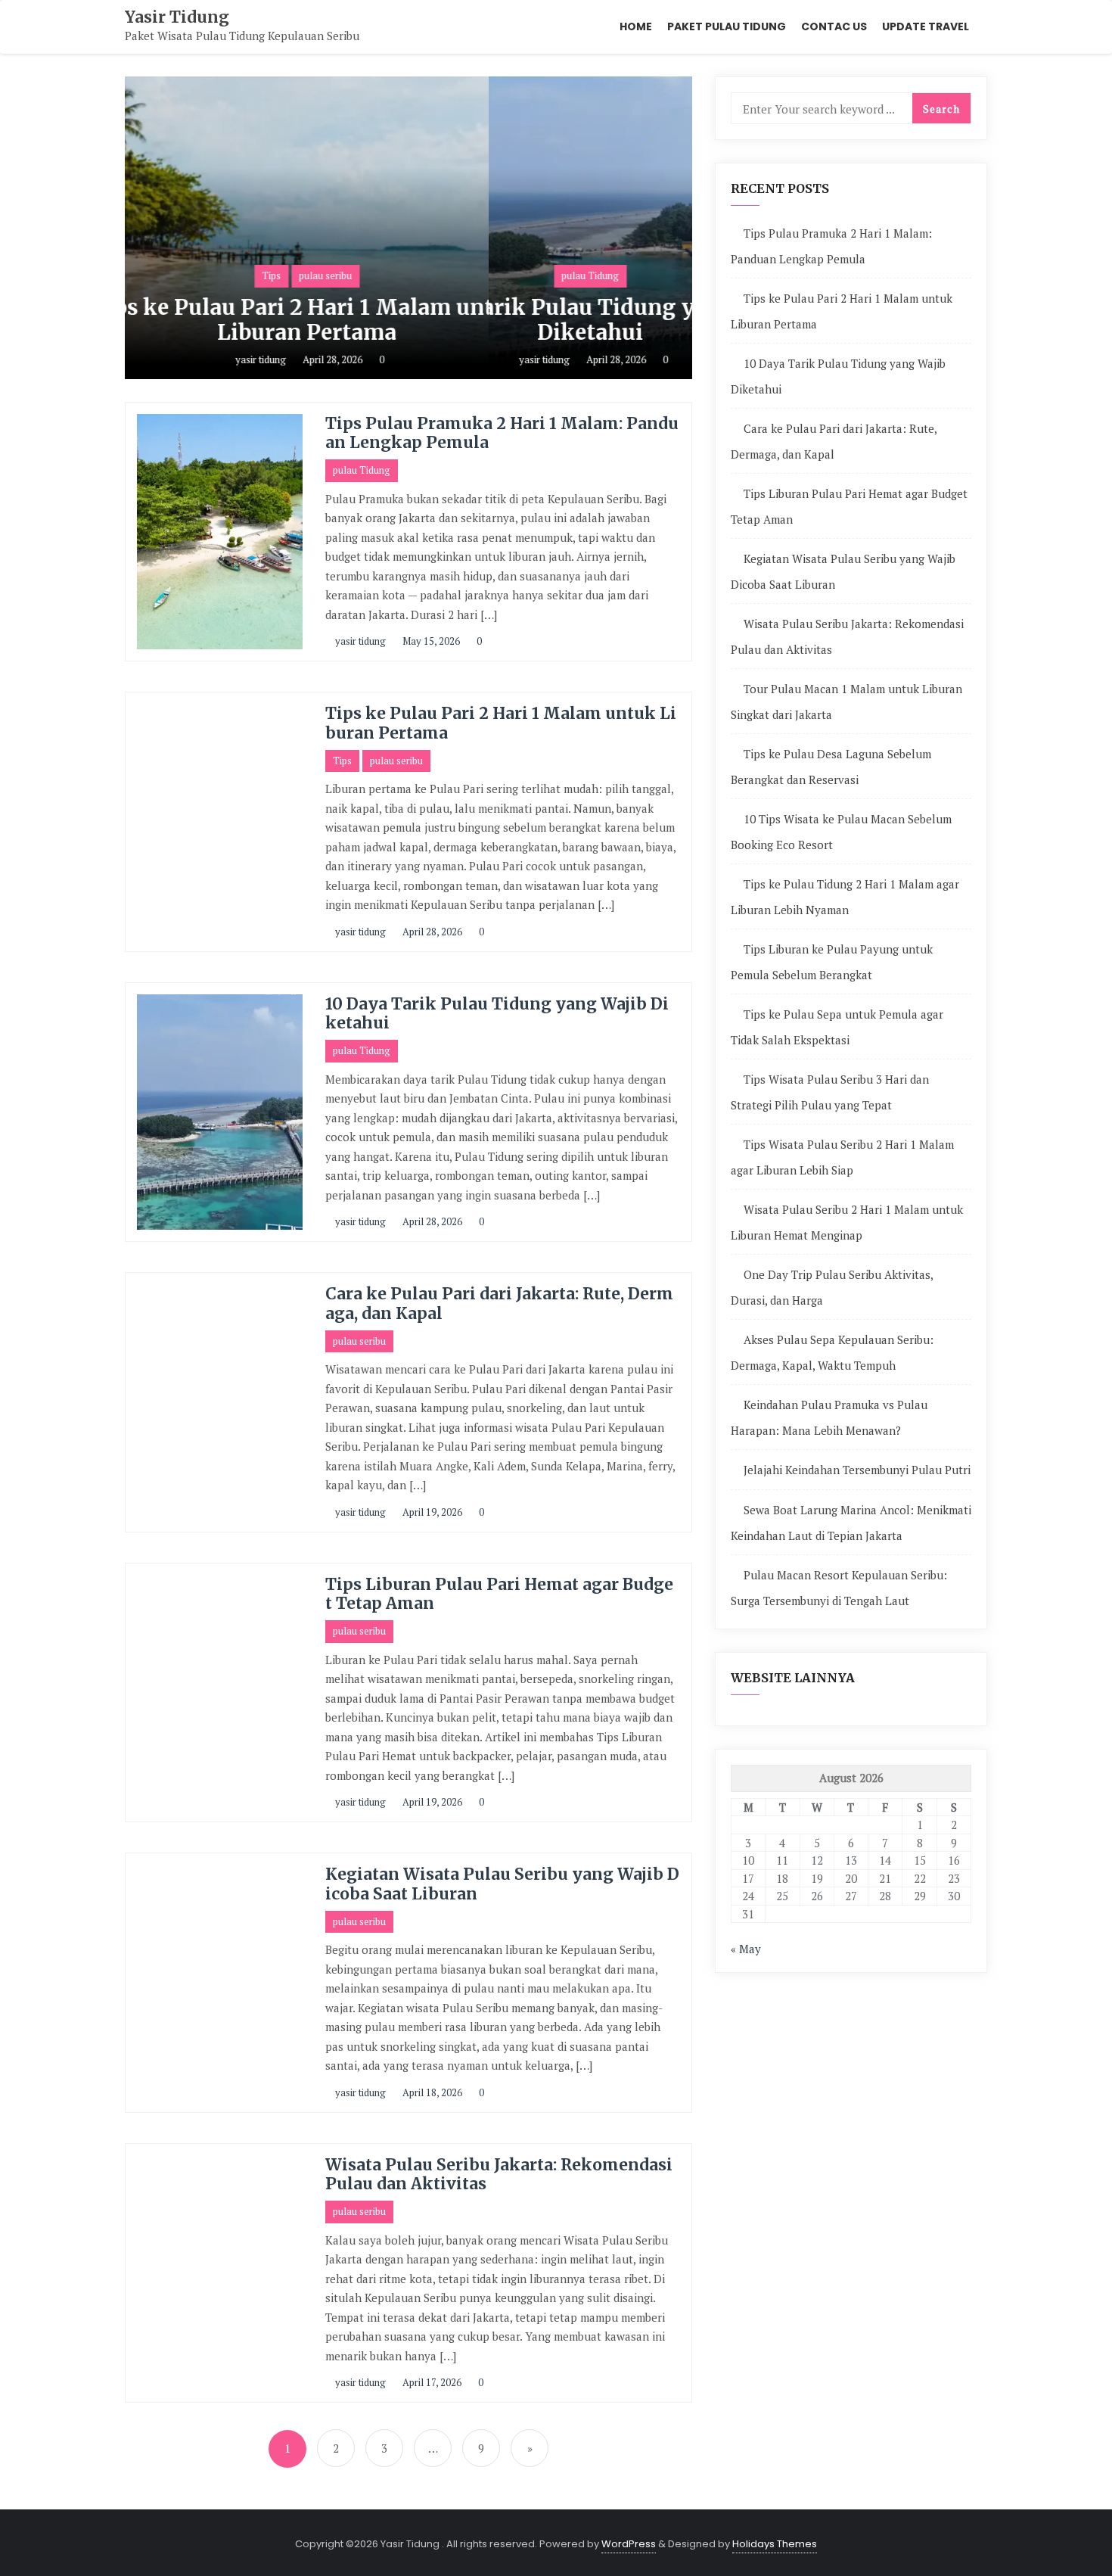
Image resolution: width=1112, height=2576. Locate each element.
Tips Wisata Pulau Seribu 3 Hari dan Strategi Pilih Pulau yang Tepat (830, 1092)
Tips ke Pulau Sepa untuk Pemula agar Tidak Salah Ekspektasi (837, 1027)
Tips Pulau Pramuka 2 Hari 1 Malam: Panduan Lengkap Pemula (502, 433)
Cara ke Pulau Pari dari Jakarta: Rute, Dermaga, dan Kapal (499, 1303)
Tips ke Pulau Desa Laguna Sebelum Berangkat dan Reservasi (831, 767)
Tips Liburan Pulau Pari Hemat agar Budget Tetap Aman (499, 1594)
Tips (342, 761)
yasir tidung (365, 359)
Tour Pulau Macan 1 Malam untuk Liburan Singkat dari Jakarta (846, 702)
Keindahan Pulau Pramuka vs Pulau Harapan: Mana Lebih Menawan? (829, 1417)
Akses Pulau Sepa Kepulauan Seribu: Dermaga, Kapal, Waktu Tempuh (832, 1352)
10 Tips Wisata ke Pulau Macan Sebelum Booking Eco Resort (841, 832)
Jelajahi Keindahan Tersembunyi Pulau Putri (857, 1470)
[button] (674, 228)
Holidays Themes (775, 2544)
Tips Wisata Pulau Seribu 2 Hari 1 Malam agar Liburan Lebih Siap (842, 1157)
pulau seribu (396, 761)
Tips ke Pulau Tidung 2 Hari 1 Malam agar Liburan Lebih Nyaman (845, 897)
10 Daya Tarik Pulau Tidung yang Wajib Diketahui (413, 320)
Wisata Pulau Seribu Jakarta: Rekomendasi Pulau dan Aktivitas (499, 2174)
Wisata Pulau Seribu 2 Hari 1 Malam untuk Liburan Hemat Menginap (847, 1222)
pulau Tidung (412, 275)
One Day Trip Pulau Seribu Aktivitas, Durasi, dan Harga (832, 1287)
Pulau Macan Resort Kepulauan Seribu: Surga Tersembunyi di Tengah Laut (839, 1588)
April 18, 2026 (431, 2092)
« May (746, 1949)
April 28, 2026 (437, 359)
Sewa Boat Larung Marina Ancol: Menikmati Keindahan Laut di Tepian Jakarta (851, 1523)
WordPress (629, 2544)
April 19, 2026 (431, 1512)
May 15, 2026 (430, 641)
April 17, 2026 (431, 2382)
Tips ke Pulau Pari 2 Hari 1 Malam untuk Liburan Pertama (501, 723)
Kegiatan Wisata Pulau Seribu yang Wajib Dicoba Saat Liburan (502, 1884)
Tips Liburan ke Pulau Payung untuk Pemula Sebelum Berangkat (832, 962)
